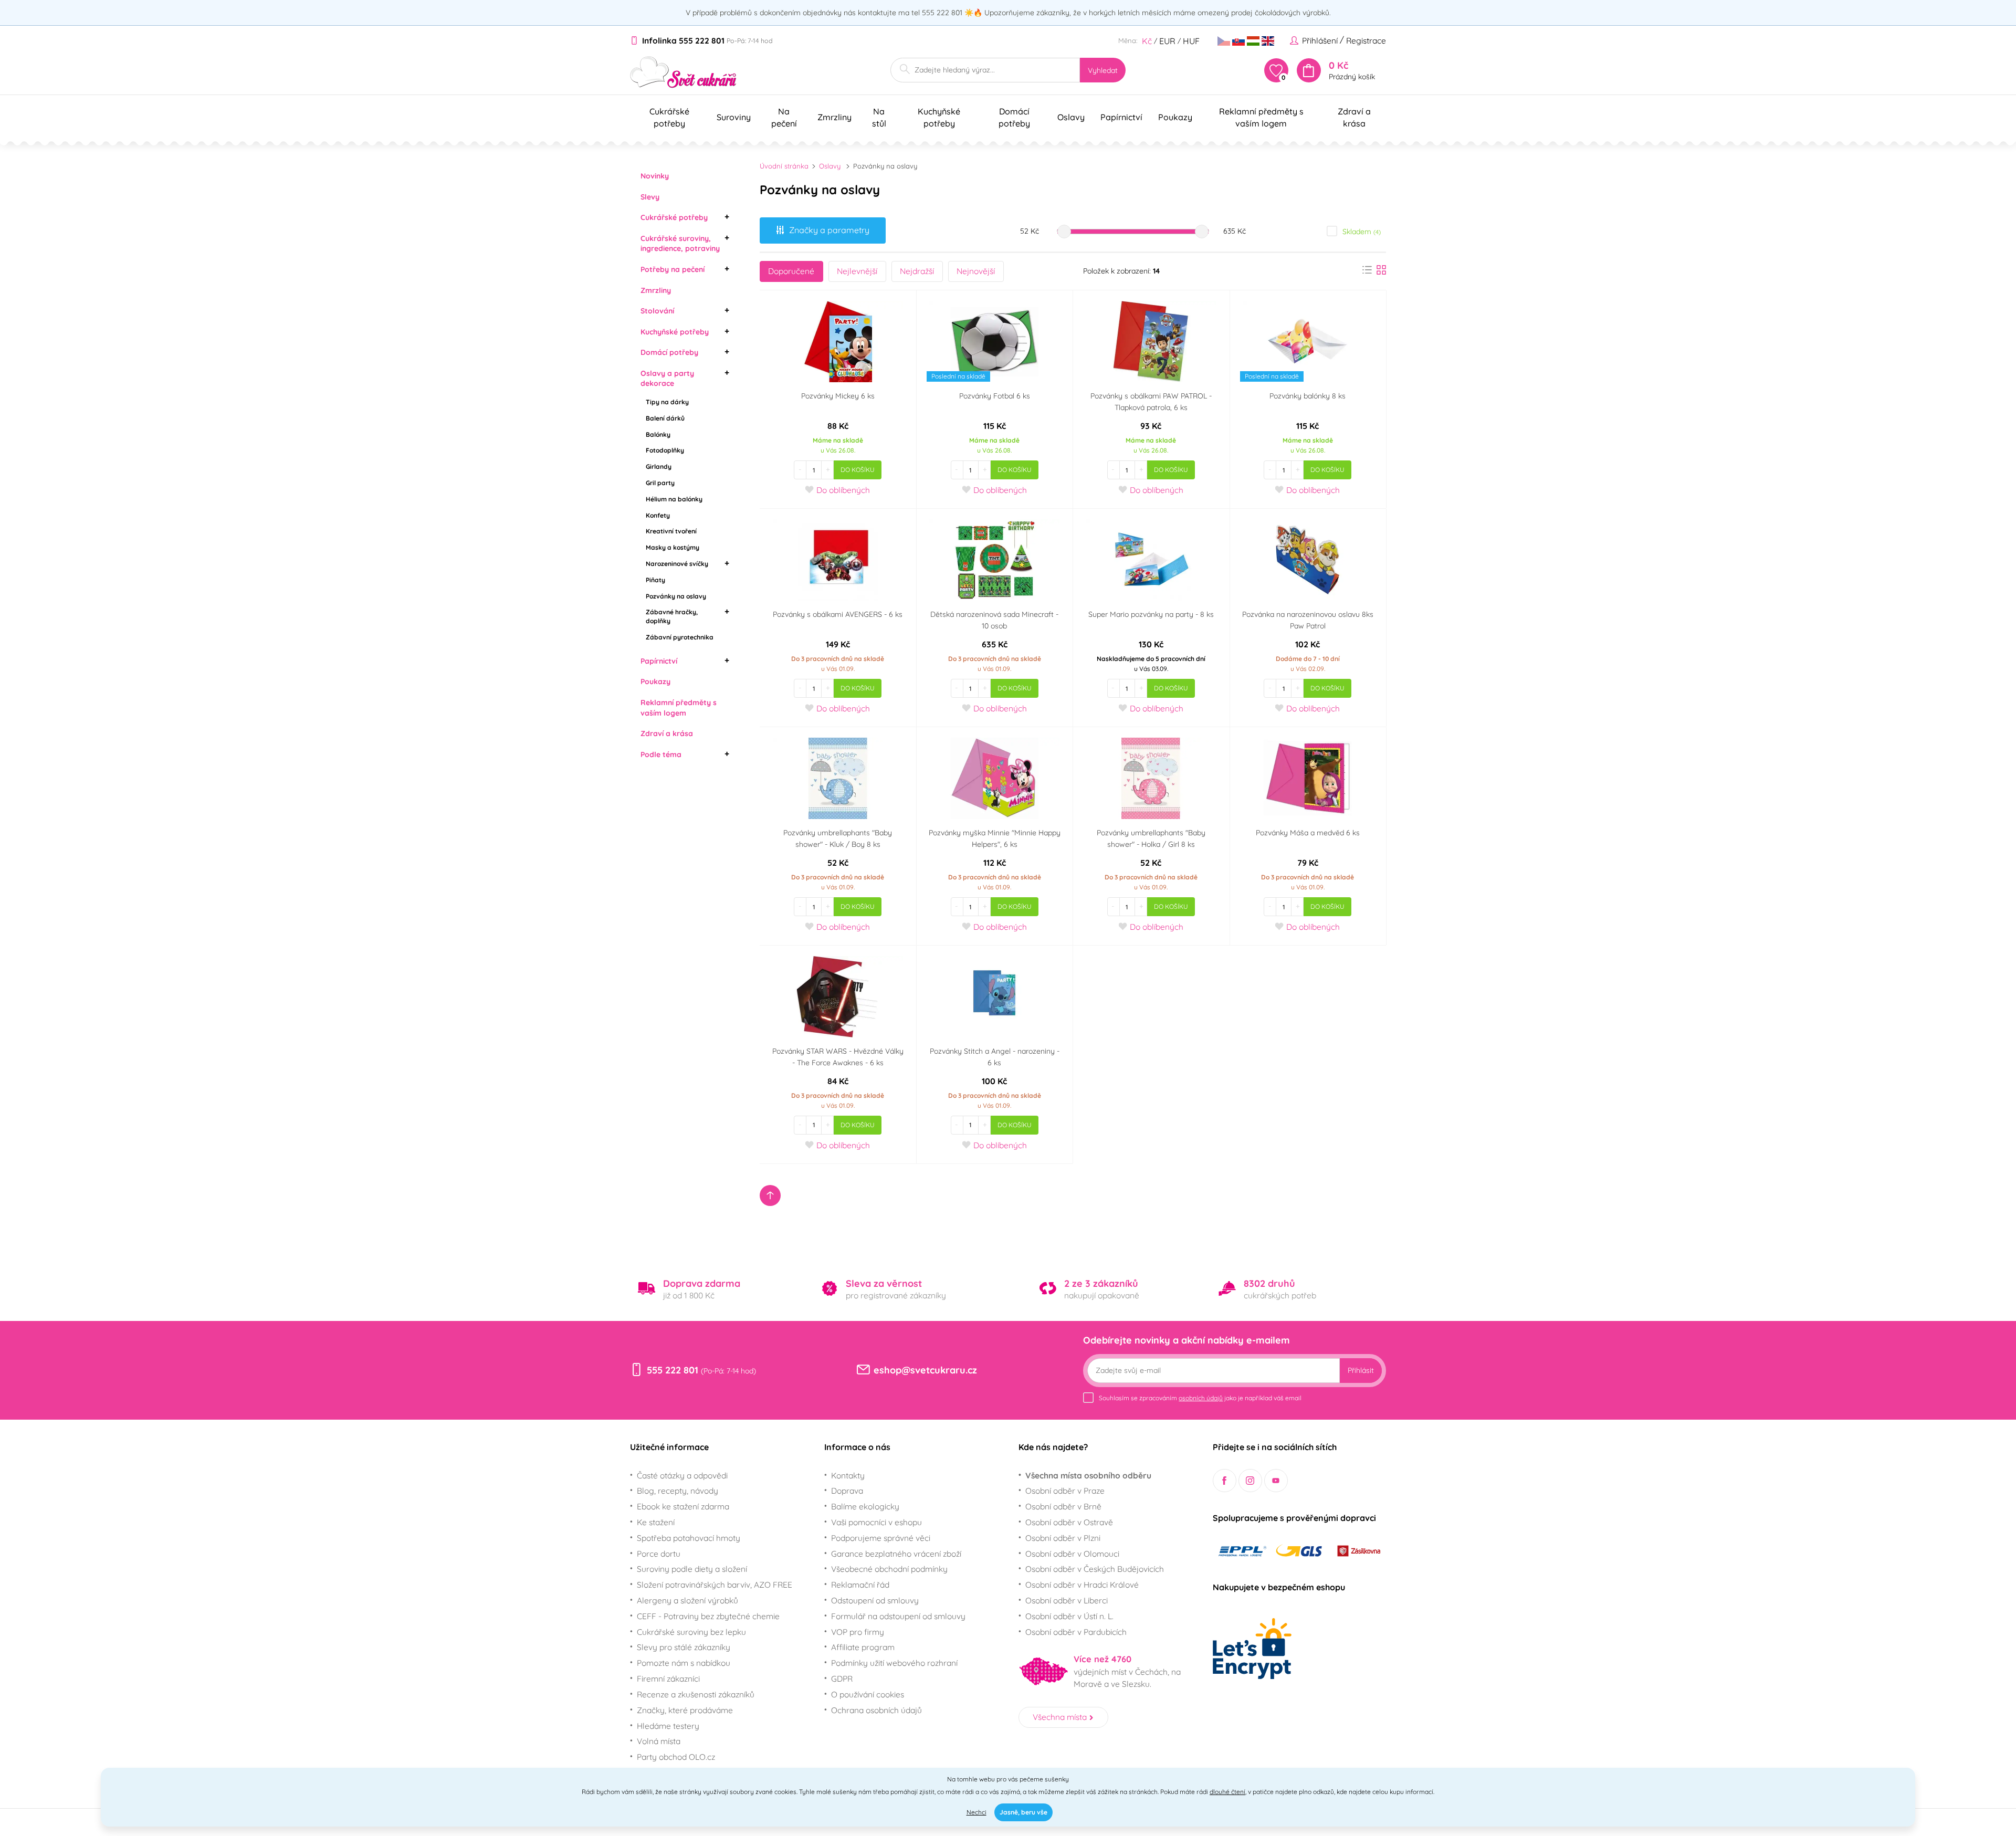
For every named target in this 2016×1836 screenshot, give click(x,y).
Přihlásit (1361, 1370)
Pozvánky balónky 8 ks (1308, 396)
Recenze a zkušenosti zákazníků (696, 1694)
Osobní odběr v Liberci (1067, 1600)
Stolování (657, 311)
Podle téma (661, 754)
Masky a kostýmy (673, 547)
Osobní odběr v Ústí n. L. (1069, 1616)
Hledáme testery (668, 1726)
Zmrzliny (656, 290)
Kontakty (848, 1475)
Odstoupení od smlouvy (875, 1600)
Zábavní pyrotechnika (680, 637)
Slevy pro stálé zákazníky (684, 1647)
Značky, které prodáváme (685, 1710)
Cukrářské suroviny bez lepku (691, 1632)
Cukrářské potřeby (674, 217)
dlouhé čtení (1227, 1792)
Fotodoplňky (665, 450)
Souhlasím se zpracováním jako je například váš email (1200, 1398)
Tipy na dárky (667, 402)
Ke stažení (656, 1522)
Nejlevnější (857, 271)
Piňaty (655, 580)
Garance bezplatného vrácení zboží (896, 1554)
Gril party (660, 483)
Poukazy (655, 681)
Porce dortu (659, 1554)
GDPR (842, 1678)
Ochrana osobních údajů (876, 1710)
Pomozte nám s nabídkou (684, 1663)
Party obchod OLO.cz (676, 1757)
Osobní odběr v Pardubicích (1076, 1632)
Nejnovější (976, 271)
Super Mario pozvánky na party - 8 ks (1151, 614)
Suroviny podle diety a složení (692, 1569)
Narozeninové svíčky (677, 564)
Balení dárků (665, 418)
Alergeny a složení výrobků (687, 1600)
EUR (1167, 41)
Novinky (655, 176)
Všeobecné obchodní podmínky (889, 1569)
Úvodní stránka (784, 166)
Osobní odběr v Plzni (1063, 1538)
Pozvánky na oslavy (676, 596)
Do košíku (858, 470)
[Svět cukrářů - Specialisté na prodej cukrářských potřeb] (683, 72)
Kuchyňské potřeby (675, 332)
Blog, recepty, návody (678, 1491)
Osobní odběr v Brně (1063, 1506)
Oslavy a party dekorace (667, 379)
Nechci (976, 1812)
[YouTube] (1276, 1481)
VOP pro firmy (858, 1632)
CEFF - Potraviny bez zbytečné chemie (708, 1616)
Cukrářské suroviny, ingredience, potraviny (680, 244)
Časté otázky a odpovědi (682, 1475)
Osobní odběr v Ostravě (1069, 1522)
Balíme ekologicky (865, 1506)
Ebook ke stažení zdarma (683, 1506)
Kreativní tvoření (671, 531)
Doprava (847, 1491)
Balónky (658, 434)
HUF (1191, 41)
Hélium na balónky (674, 499)
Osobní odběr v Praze (1065, 1491)
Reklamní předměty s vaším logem (679, 708)
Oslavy (830, 166)
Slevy (650, 197)
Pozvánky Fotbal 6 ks (995, 396)
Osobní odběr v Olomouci (1072, 1554)
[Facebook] (1225, 1481)
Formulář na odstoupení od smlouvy (898, 1616)
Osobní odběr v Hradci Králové (1082, 1585)
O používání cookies (868, 1694)
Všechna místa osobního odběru (1088, 1475)
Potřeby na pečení (673, 269)
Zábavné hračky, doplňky (672, 616)
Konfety (658, 515)
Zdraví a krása (667, 733)
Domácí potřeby (669, 352)
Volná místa (659, 1741)
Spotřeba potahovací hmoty (689, 1538)
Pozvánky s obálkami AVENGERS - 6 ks (838, 614)
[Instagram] (1250, 1481)
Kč (1147, 41)
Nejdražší (917, 271)
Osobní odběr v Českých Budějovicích (1095, 1569)
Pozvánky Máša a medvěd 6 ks (1308, 833)
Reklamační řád (860, 1585)
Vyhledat (1103, 70)
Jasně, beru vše (1023, 1812)
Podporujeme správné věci (881, 1538)
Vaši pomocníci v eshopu (876, 1522)
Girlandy (659, 466)
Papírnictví (659, 661)
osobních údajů (1201, 1398)
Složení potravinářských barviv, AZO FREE (715, 1585)
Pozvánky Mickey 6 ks (838, 396)
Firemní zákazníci (668, 1678)
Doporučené (791, 271)
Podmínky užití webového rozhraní (894, 1663)
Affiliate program (863, 1647)
